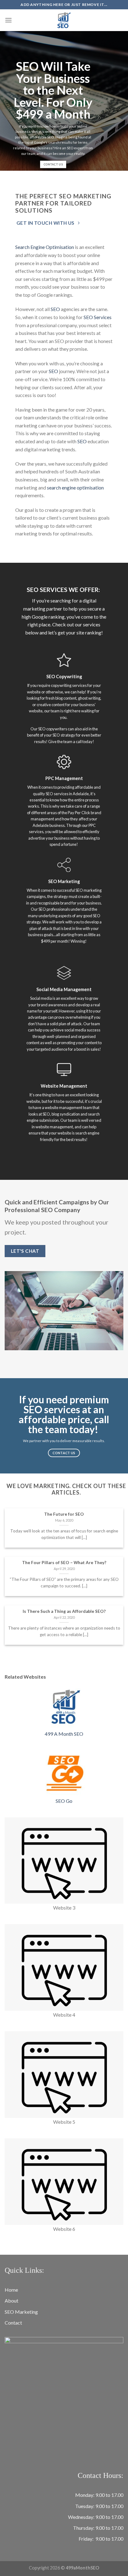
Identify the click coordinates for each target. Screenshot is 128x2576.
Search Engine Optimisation (45, 247)
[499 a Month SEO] (64, 20)
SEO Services (98, 317)
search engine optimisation (75, 487)
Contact (13, 2323)
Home (11, 2290)
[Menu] (8, 20)
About (11, 2301)
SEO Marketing (21, 2312)
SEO (55, 309)
